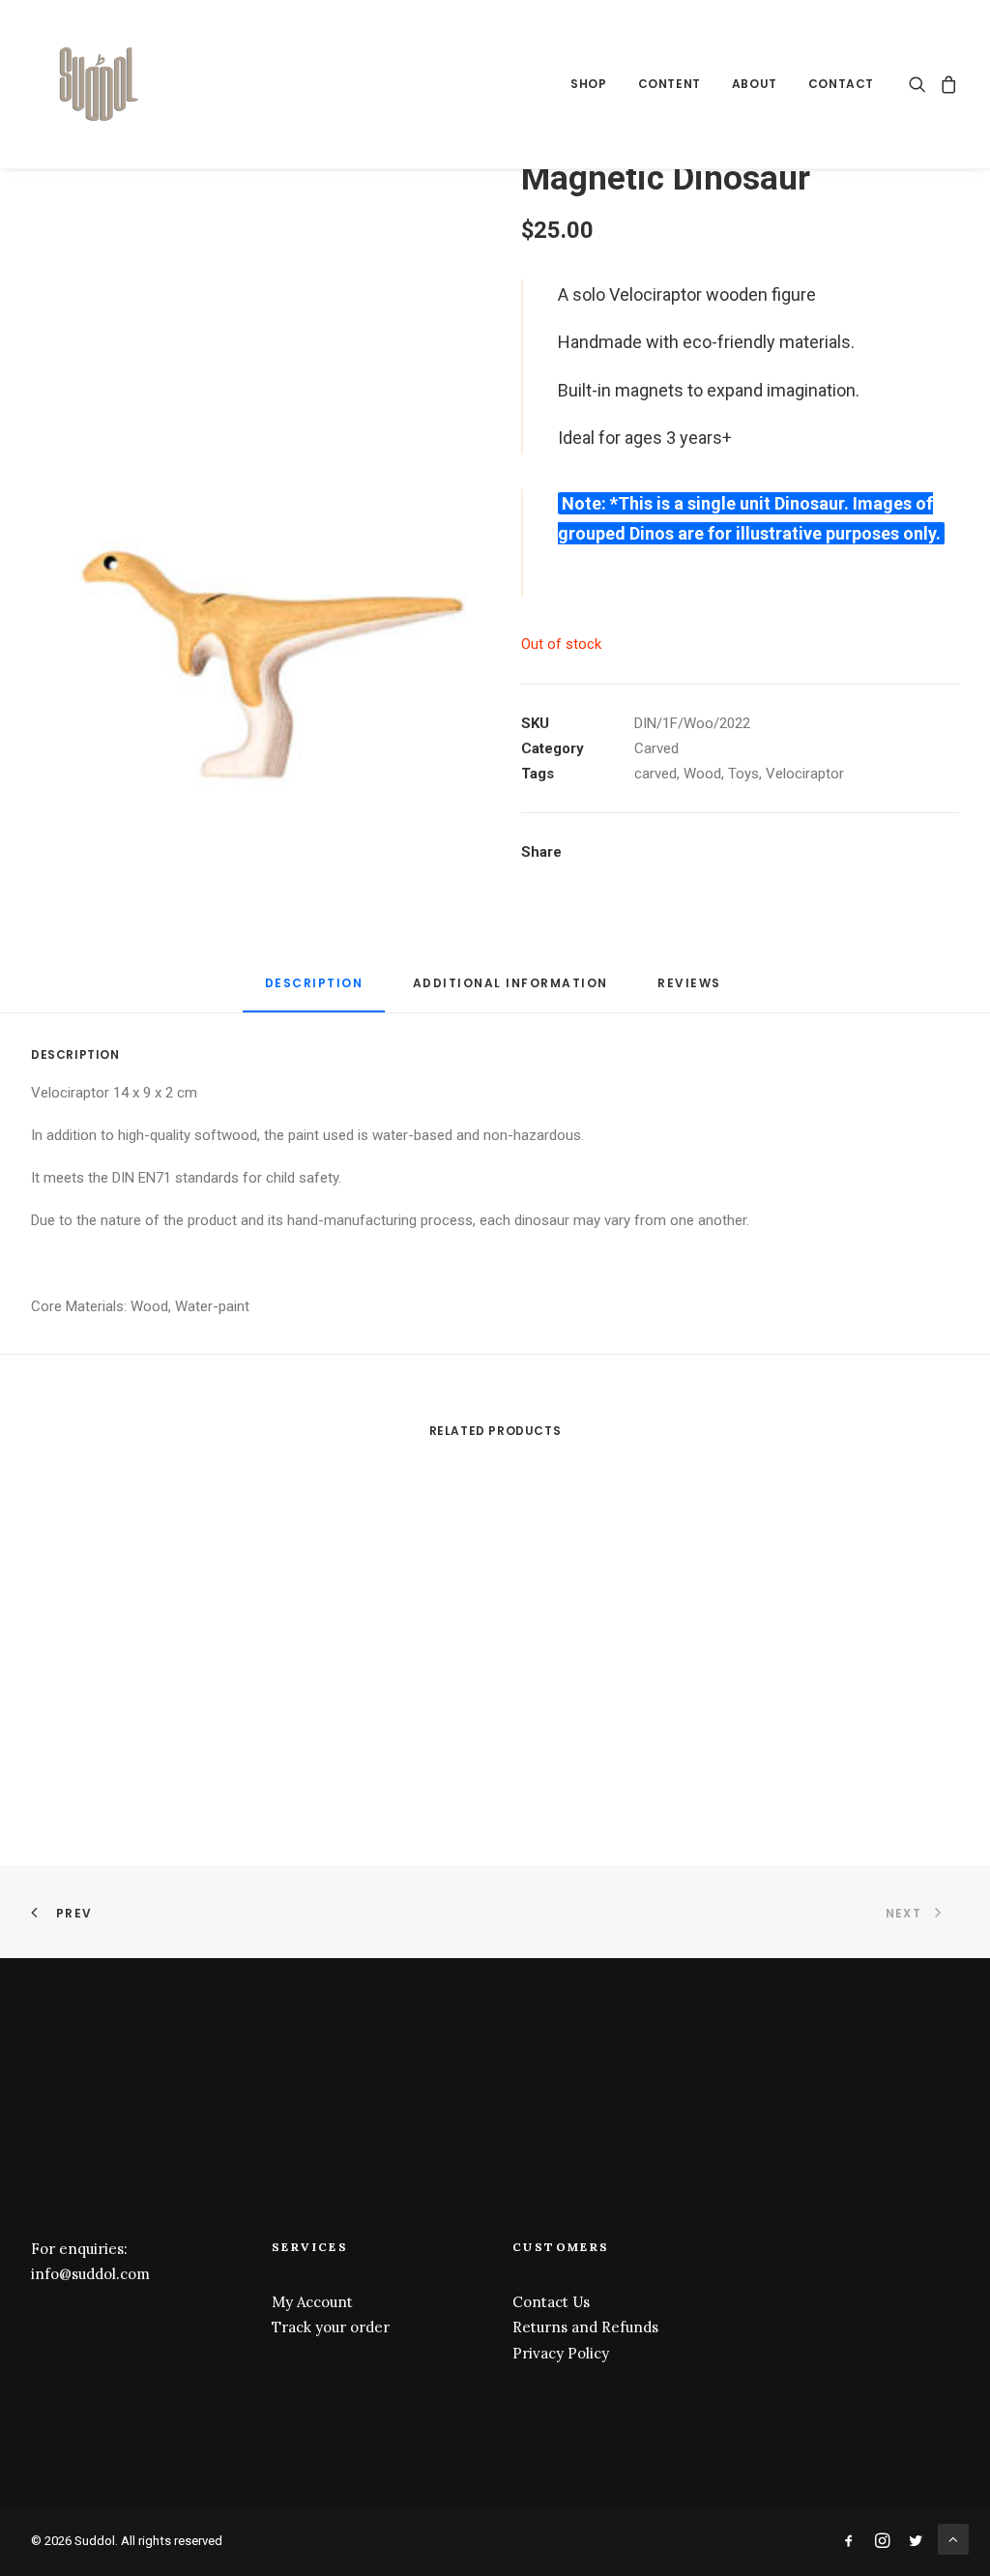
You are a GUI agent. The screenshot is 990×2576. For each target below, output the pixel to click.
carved (655, 774)
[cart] (946, 84)
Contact (841, 84)
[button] (921, 84)
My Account (312, 2302)
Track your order (331, 2327)
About (755, 84)
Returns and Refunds (585, 2327)
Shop (588, 84)
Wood (702, 774)
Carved (656, 748)
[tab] (510, 991)
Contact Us (551, 2302)
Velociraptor (805, 774)
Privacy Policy (561, 2353)
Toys (743, 774)
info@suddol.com (90, 2274)
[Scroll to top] (953, 2538)
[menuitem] (588, 84)
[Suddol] (95, 84)
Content (670, 84)
